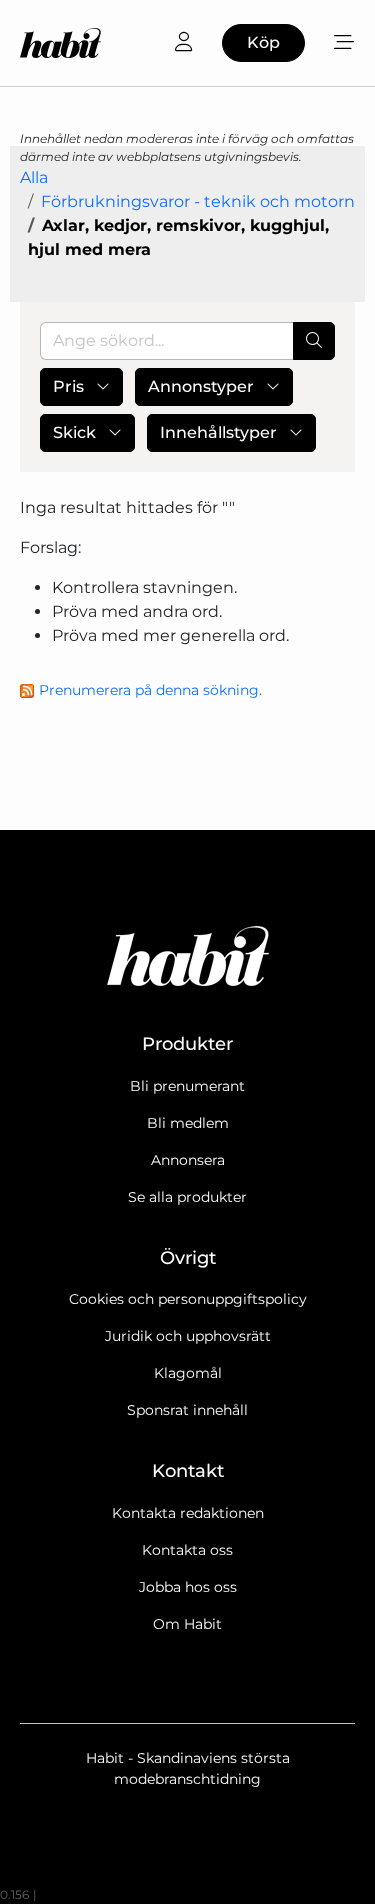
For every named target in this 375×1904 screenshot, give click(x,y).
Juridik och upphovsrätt (188, 1336)
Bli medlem (188, 1123)
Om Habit (187, 1624)
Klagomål (188, 1373)
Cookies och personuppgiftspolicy (188, 1299)
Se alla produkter (187, 1197)
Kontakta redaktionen (188, 1513)
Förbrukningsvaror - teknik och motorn (198, 201)
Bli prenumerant (187, 1086)
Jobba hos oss (188, 1587)
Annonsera (188, 1160)
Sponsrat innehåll (187, 1410)
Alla (34, 177)
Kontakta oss (187, 1550)
